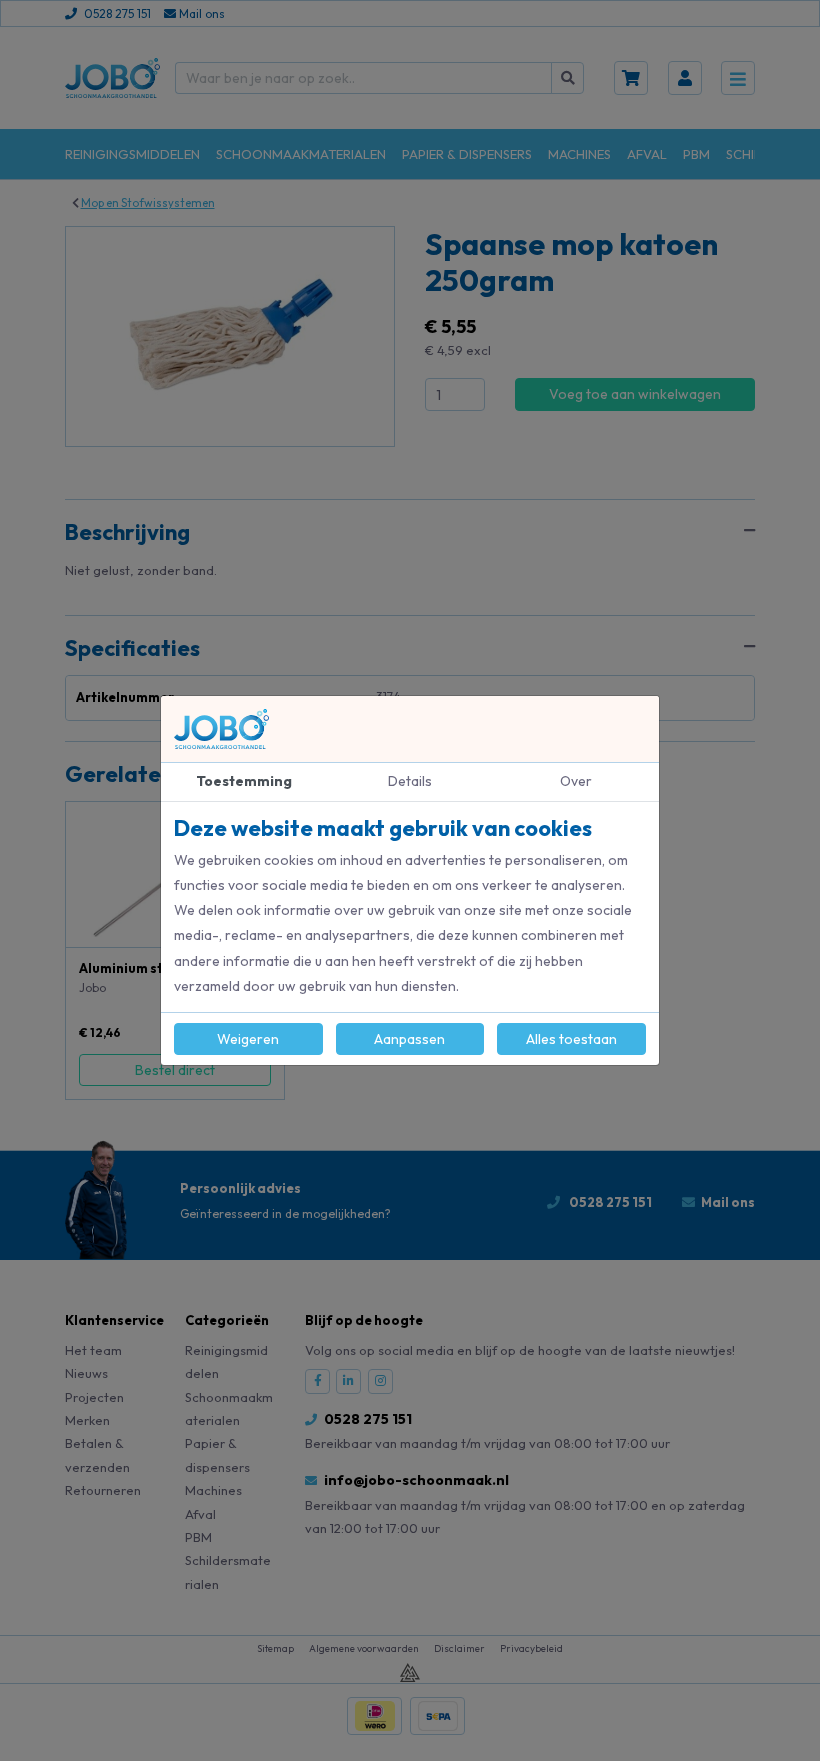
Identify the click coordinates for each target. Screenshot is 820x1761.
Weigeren (248, 1039)
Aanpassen (409, 1039)
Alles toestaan (571, 1039)
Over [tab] (576, 781)
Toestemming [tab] (244, 781)
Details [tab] (410, 781)
